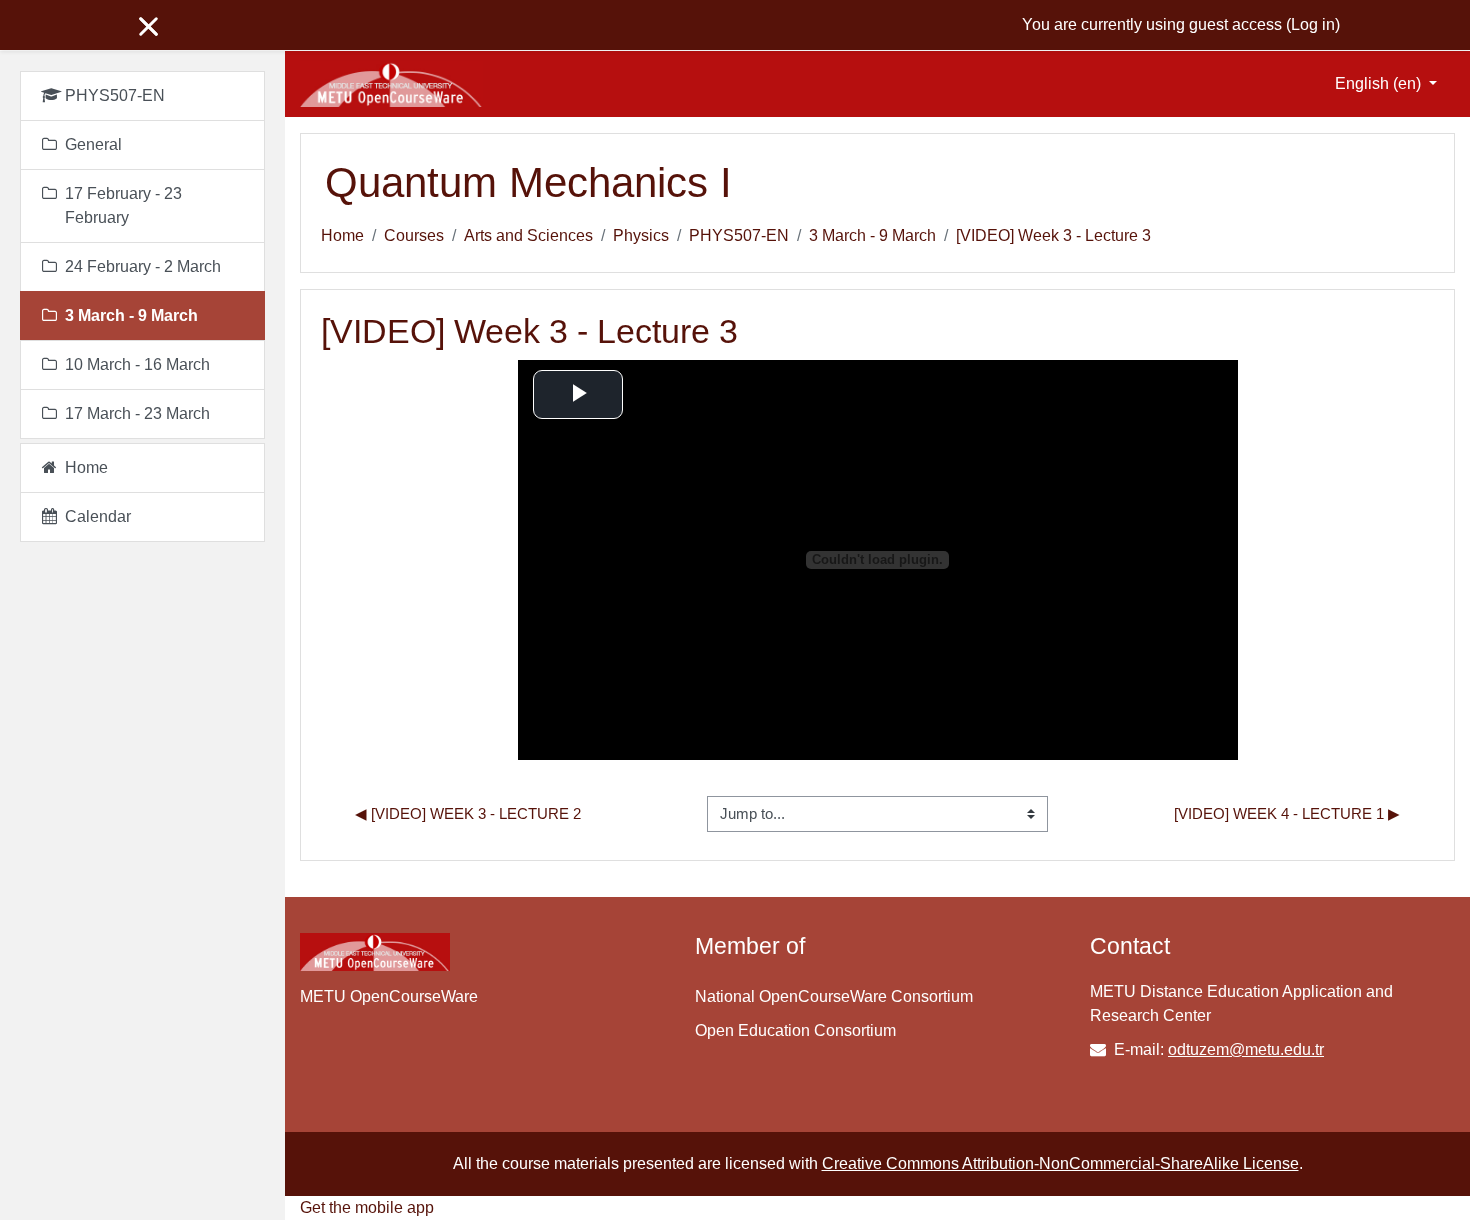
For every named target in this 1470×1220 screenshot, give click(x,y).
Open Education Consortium (795, 1030)
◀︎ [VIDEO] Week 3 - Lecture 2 (468, 813)
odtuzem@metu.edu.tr (1246, 1049)
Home (342, 235)
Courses (414, 235)
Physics (641, 235)
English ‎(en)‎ (1380, 83)
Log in (1313, 24)
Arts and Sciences (528, 235)
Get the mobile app (367, 1207)
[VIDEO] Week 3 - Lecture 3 (1053, 235)
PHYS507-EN (739, 235)
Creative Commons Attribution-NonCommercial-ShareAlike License (1060, 1163)
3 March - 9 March (872, 235)
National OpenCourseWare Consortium (834, 996)
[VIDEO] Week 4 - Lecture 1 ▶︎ (1287, 813)
